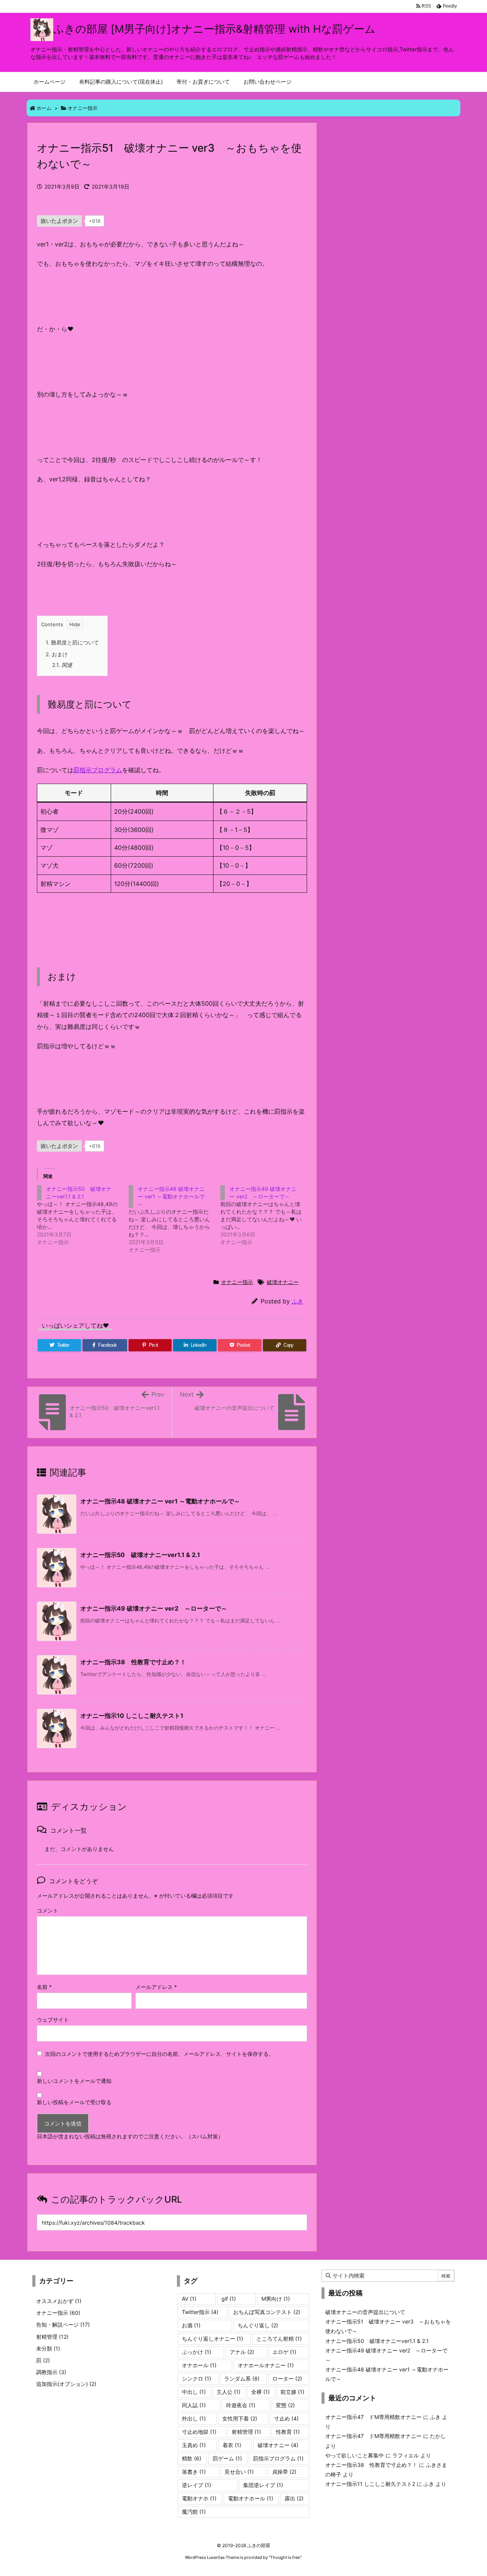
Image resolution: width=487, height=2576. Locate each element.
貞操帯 (284, 2472)
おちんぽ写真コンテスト (267, 2312)
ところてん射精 (279, 2339)
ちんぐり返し (258, 2325)
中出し (194, 2392)
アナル (242, 2352)
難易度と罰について (72, 642)
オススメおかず (59, 2301)
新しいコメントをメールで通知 (74, 2081)
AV (189, 2299)
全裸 (260, 2392)
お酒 (191, 2325)
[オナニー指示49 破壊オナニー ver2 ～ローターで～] (266, 1216)
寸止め (286, 2418)
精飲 (192, 2458)
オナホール (199, 2365)
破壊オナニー (283, 1282)
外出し (194, 2418)
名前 (44, 1987)
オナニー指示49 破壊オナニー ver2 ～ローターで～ (154, 1608)
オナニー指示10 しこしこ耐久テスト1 (132, 1716)
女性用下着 (240, 2418)
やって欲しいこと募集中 (355, 2455)
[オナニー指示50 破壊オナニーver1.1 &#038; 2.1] (83, 1216)
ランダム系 (242, 2378)
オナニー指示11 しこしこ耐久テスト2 (370, 2484)
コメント (48, 1910)
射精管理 (52, 2337)
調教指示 (51, 2372)
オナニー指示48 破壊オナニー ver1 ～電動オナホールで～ (160, 1501)
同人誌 (194, 2405)
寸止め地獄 (199, 2432)
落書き (194, 2472)
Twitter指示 (200, 2312)
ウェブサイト (53, 2020)
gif (229, 2299)
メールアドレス (156, 1987)
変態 (285, 2405)
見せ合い (239, 2472)
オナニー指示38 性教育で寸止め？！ (133, 1662)
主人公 (228, 2392)
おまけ (57, 654)
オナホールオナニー (266, 2365)
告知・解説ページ (63, 2324)
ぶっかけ (197, 2352)
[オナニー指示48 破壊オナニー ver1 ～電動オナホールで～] (174, 1219)
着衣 (232, 2445)
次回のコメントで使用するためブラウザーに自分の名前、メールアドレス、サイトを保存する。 (159, 2054)
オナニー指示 (83, 108)
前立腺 (292, 2392)
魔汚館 (194, 2512)
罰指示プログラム (98, 770)
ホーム (44, 108)
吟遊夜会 (241, 2405)
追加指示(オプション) (66, 2384)
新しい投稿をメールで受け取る (74, 2102)
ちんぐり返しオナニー (212, 2339)
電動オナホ (199, 2498)
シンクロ (197, 2378)
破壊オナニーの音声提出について (365, 2312)
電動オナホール (251, 2498)
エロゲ (284, 2352)
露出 (294, 2498)
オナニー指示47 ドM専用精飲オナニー (373, 2417)
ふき (298, 1301)
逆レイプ (197, 2485)
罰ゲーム (227, 2458)
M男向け (276, 2299)
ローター (287, 2378)
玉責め (194, 2445)
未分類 (48, 2348)
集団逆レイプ (263, 2485)
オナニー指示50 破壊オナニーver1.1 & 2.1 (140, 1555)
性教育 (288, 2432)
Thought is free (285, 2557)
